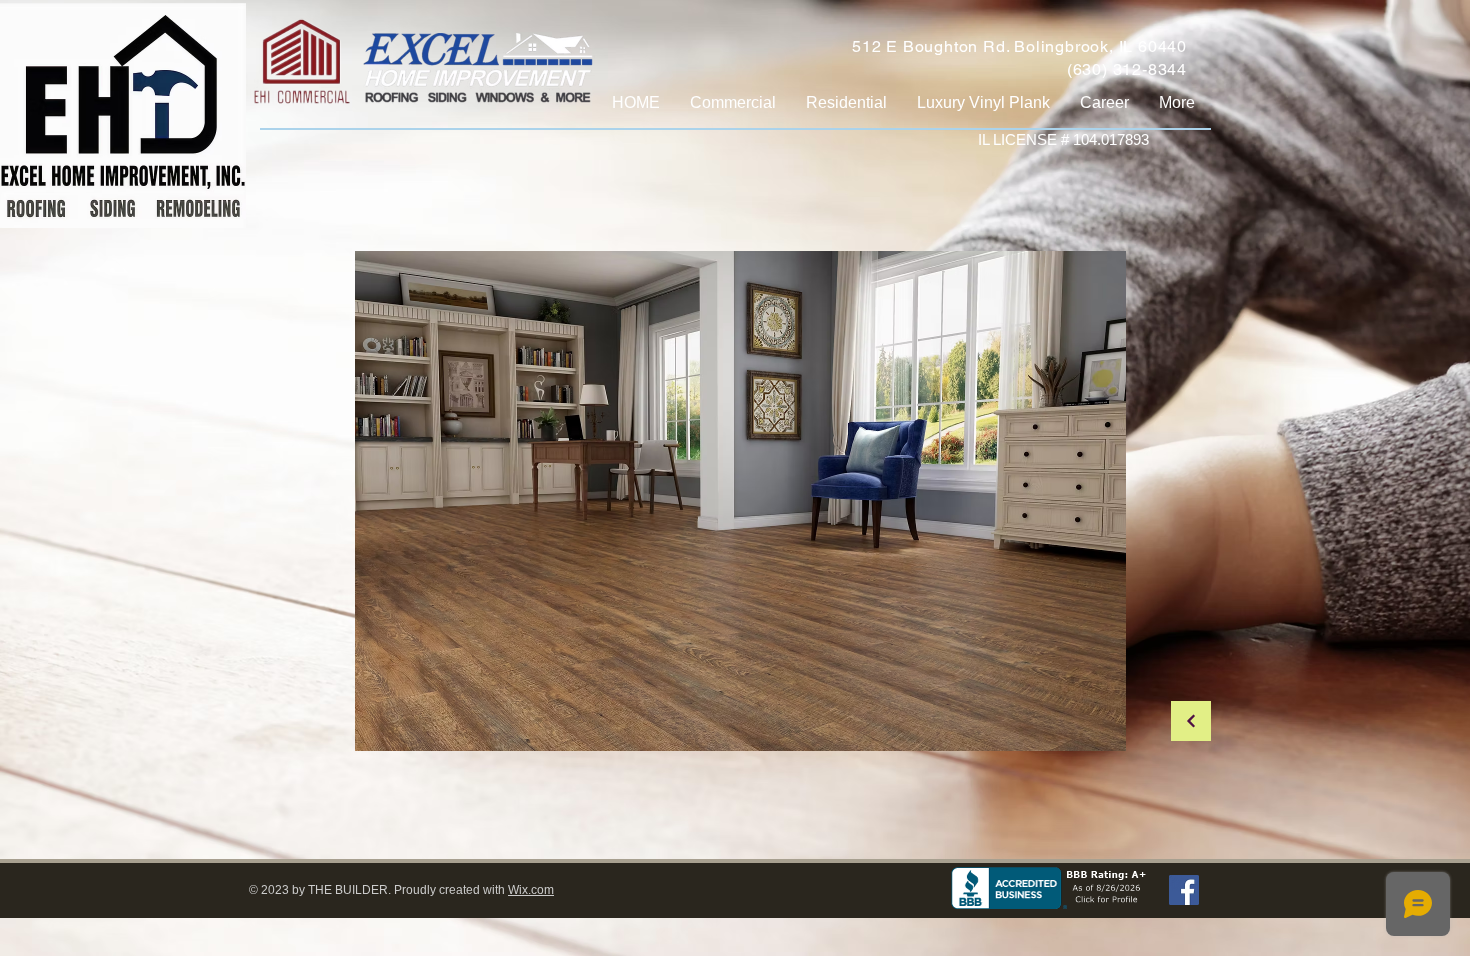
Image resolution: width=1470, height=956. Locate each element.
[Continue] (1191, 721)
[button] (740, 501)
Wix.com (531, 890)
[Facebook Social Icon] (1184, 890)
